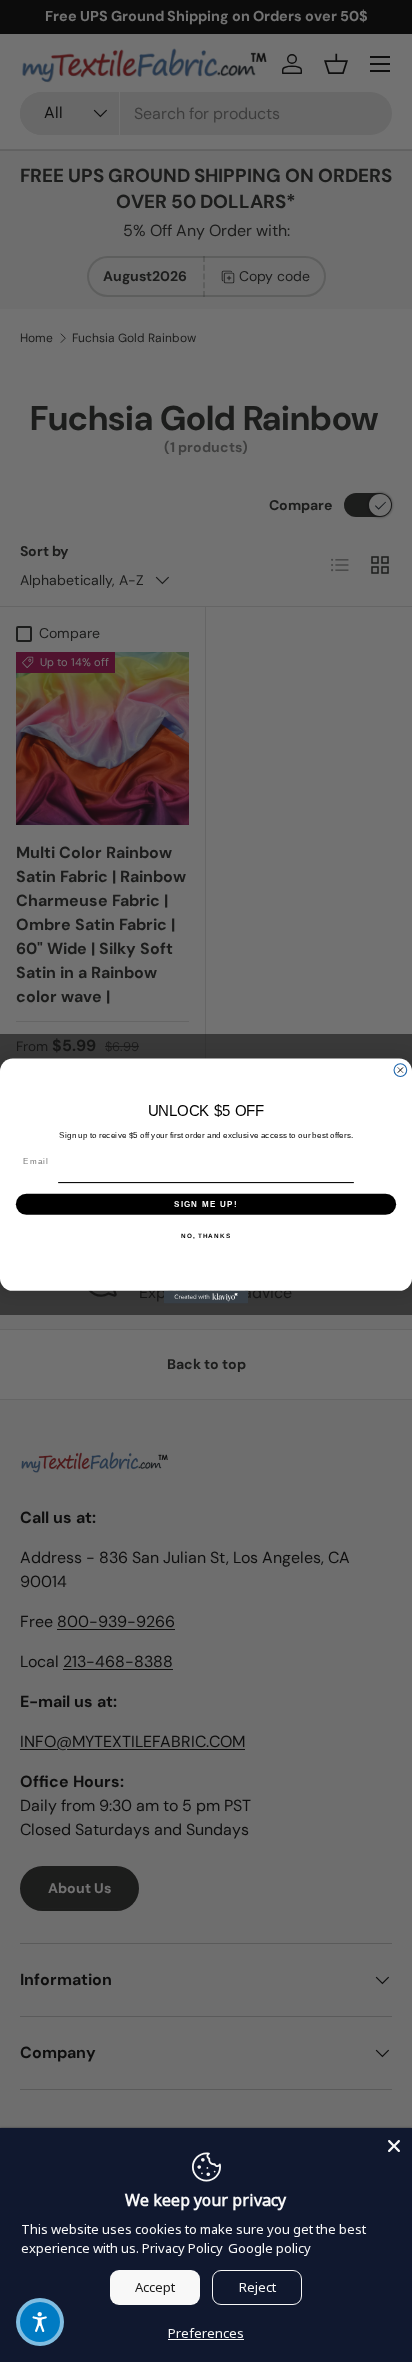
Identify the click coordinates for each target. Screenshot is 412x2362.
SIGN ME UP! (206, 1203)
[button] (40, 2322)
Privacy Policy (182, 2248)
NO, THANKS (206, 1235)
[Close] (394, 2146)
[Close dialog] (400, 1070)
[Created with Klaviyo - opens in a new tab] (206, 1297)
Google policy (269, 2248)
